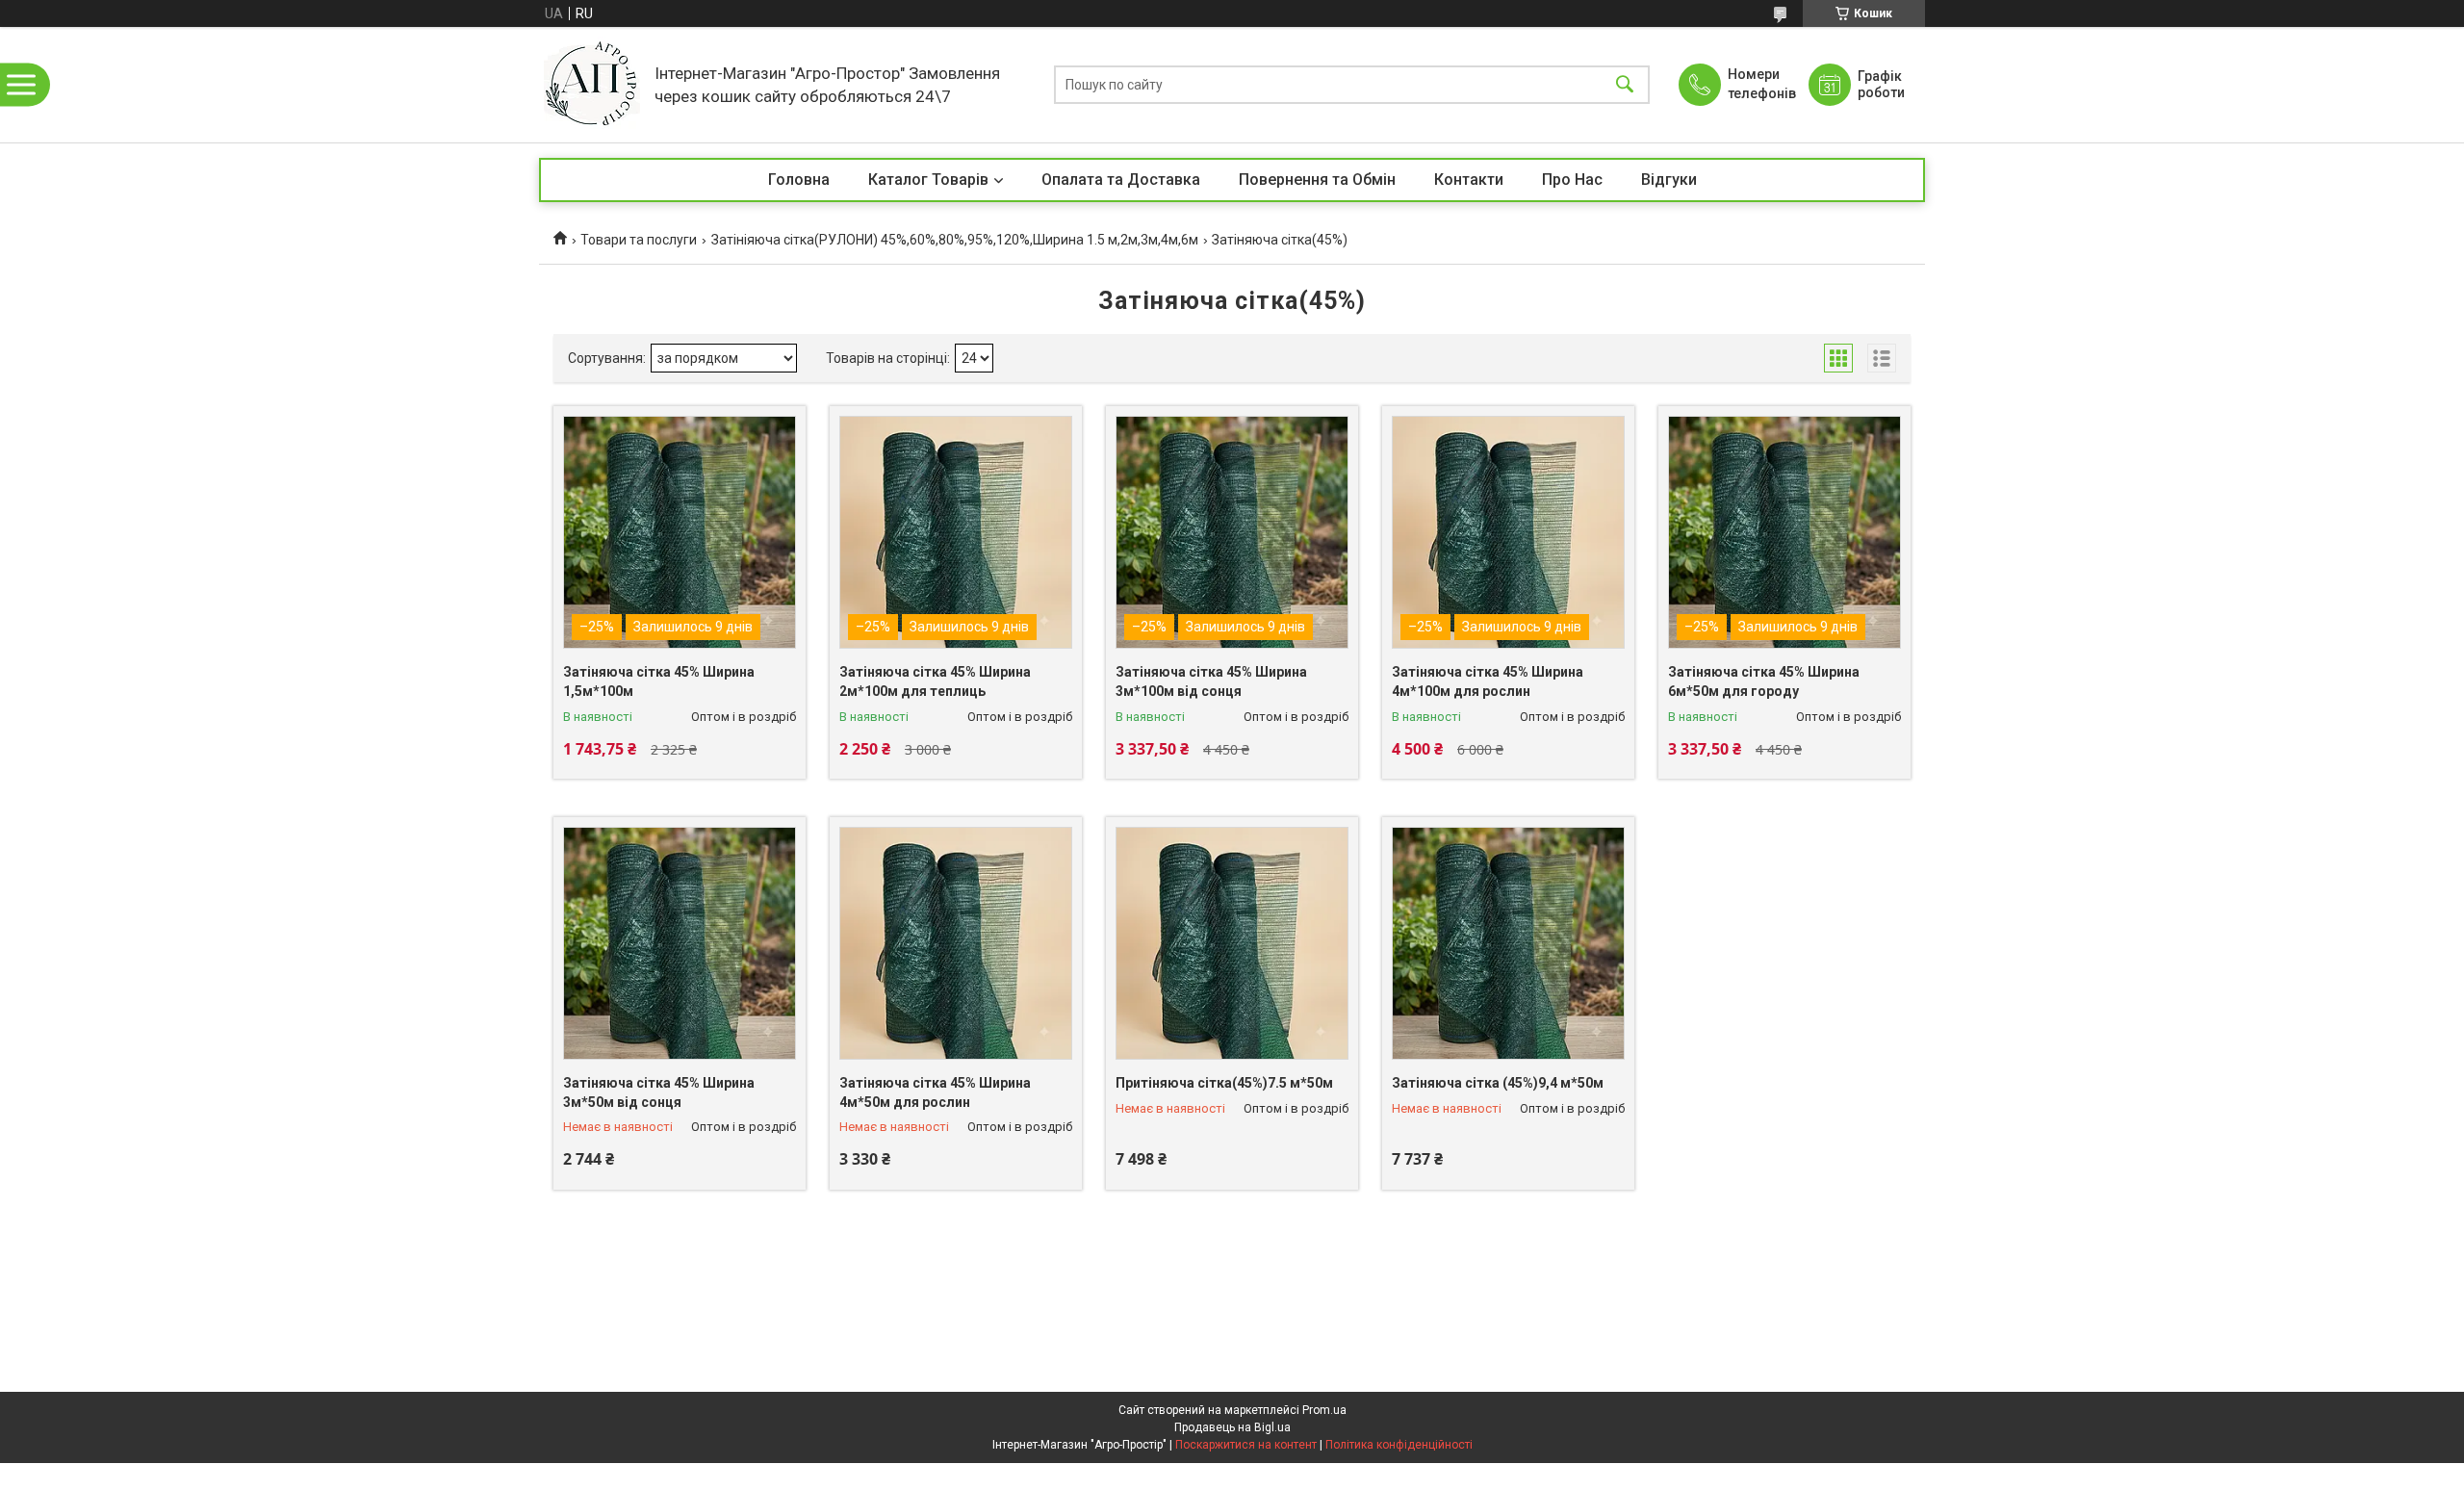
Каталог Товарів (928, 180)
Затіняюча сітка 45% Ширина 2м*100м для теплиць (935, 681)
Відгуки (1669, 180)
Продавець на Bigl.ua (1232, 1427)
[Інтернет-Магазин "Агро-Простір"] (592, 85)
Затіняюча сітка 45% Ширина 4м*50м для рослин (935, 1092)
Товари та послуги (639, 240)
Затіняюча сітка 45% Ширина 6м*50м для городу (1764, 681)
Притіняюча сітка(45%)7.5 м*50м (1224, 1083)
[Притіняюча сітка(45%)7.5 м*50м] (1232, 943)
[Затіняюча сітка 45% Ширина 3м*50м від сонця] (680, 943)
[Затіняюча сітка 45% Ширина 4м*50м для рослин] (956, 943)
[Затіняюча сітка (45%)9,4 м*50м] (1508, 943)
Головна (799, 180)
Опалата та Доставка (1121, 180)
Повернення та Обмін (1317, 180)
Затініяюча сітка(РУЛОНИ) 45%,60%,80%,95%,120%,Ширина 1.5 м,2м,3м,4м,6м (955, 240)
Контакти (1469, 180)
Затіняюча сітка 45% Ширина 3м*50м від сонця (659, 1092)
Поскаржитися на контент (1246, 1445)
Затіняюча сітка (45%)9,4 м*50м (1498, 1083)
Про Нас (1572, 180)
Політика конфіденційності (1399, 1445)
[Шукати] (1625, 85)
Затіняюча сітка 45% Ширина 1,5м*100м (659, 681)
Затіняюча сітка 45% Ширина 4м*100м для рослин (1488, 681)
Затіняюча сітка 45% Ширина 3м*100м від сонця (1211, 681)
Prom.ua (1324, 1410)
